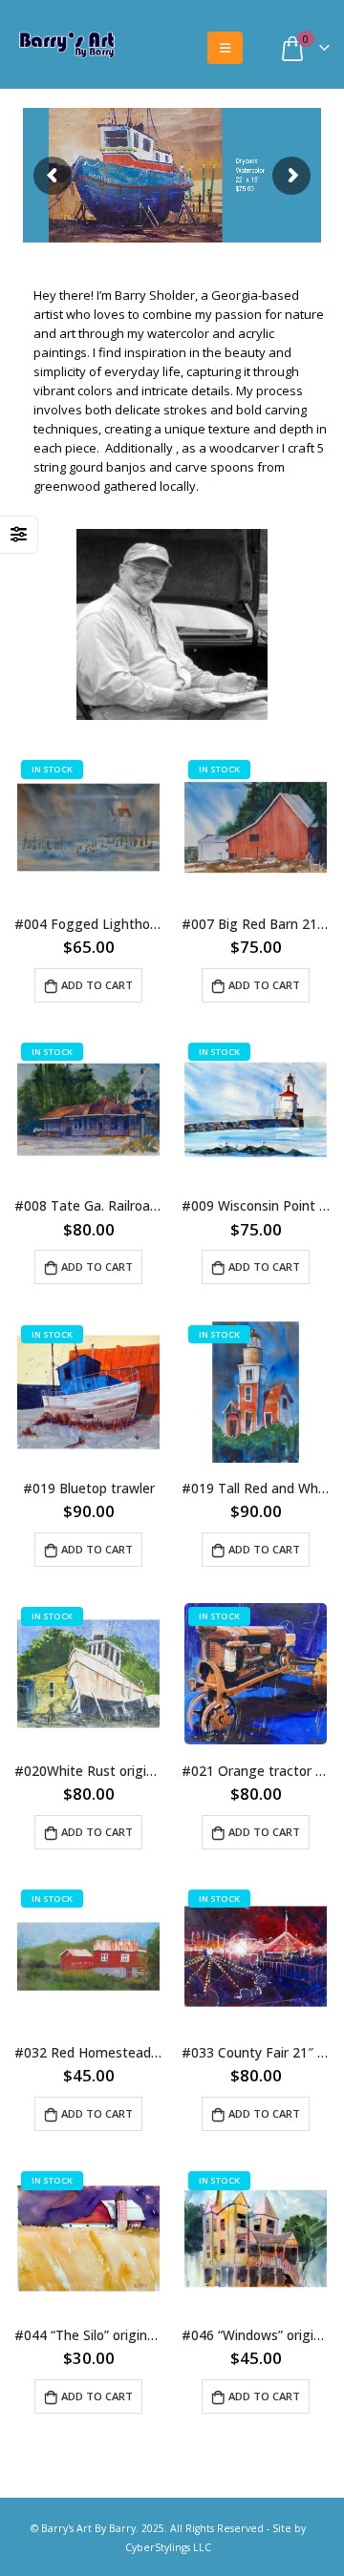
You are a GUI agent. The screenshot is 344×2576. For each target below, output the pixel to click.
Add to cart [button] (97, 985)
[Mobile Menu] (225, 48)
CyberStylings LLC (168, 2547)
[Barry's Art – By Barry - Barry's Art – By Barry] (67, 43)
